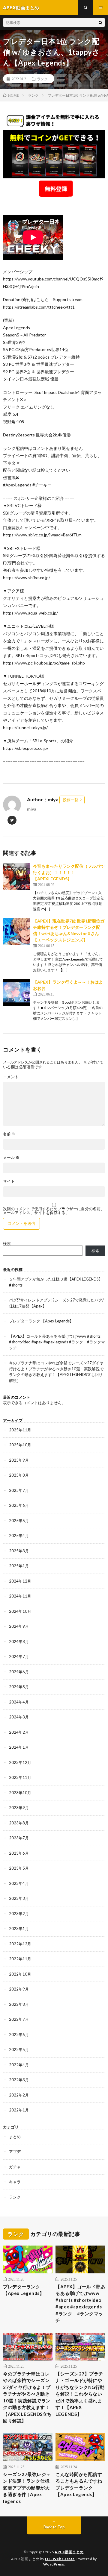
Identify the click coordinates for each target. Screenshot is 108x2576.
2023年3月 (19, 1898)
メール (11, 1158)
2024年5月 (19, 1687)
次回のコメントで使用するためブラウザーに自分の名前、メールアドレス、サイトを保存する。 (54, 1211)
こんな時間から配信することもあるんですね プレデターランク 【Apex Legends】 (79, 2484)
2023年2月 (19, 1914)
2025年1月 (19, 1566)
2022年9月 (19, 1989)
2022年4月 (19, 2065)
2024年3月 (19, 1717)
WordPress (54, 2564)
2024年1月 (19, 1747)
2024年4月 (19, 1702)
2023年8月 (19, 1823)
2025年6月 (19, 1505)
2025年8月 (19, 1475)
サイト (9, 1181)
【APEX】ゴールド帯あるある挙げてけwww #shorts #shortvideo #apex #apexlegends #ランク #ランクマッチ (57, 1342)
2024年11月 (20, 1596)
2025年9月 (19, 1460)
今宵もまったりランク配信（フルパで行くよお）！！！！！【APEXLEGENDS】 (69, 872)
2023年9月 (19, 1808)
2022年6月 (19, 2035)
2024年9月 (19, 1626)
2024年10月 (20, 1611)
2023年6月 (19, 1853)
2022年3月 (19, 2080)
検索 (7, 1243)
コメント (11, 1077)
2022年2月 (19, 2095)
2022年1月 (19, 2110)
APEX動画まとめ (69, 2552)
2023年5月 (19, 1868)
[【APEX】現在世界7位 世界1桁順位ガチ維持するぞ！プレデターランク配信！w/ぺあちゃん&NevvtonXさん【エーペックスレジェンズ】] (16, 931)
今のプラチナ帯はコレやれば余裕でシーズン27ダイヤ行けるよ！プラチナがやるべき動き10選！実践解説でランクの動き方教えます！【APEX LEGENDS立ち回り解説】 (27, 2397)
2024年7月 (19, 1656)
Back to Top (54, 2527)
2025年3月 (19, 1551)
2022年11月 (20, 1959)
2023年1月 (19, 1929)
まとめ (15, 2137)
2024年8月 (19, 1642)
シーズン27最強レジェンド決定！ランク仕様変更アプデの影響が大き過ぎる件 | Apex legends (27, 2488)
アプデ (15, 2152)
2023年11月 (20, 1777)
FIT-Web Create (60, 2559)
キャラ (15, 2182)
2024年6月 (19, 1672)
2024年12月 (20, 1581)
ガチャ (15, 2167)
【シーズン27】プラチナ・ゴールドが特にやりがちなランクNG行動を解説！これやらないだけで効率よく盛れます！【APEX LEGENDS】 (80, 2394)
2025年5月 (19, 1521)
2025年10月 (20, 1445)
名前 (9, 1134)
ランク (42, 79)
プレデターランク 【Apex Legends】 (41, 1321)
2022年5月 (19, 2049)
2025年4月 (19, 1536)
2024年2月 (19, 1732)
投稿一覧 (70, 800)
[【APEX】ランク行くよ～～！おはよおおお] (16, 992)
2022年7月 (19, 2019)
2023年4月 (19, 1883)
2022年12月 (20, 1944)
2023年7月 (19, 1838)
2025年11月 (20, 1430)
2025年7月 (19, 1490)
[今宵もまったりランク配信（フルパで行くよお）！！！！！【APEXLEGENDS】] (16, 876)
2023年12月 (20, 1762)
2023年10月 (20, 1793)
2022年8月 (19, 2004)
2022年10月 (20, 1974)
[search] (100, 22)
